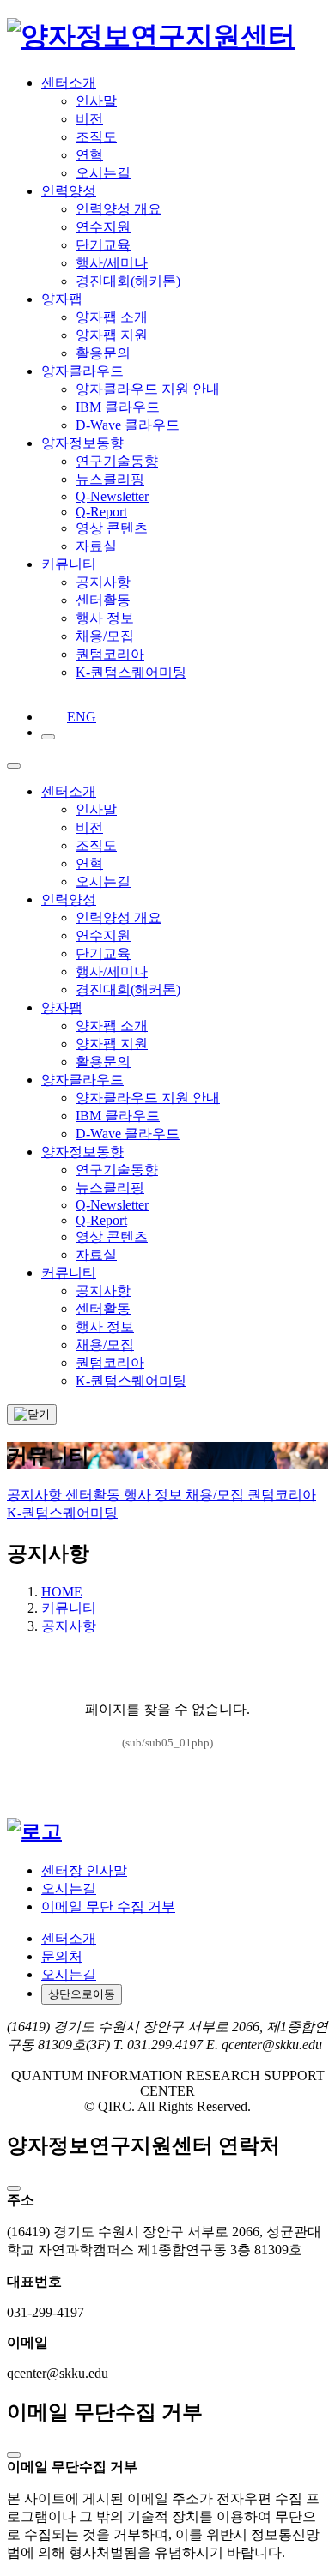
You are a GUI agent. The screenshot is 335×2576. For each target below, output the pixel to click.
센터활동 (94, 1495)
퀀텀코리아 (282, 1495)
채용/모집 (216, 1495)
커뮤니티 (69, 1608)
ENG (72, 717)
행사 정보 (155, 1495)
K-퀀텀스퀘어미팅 (62, 1513)
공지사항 (36, 1495)
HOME (62, 1592)
